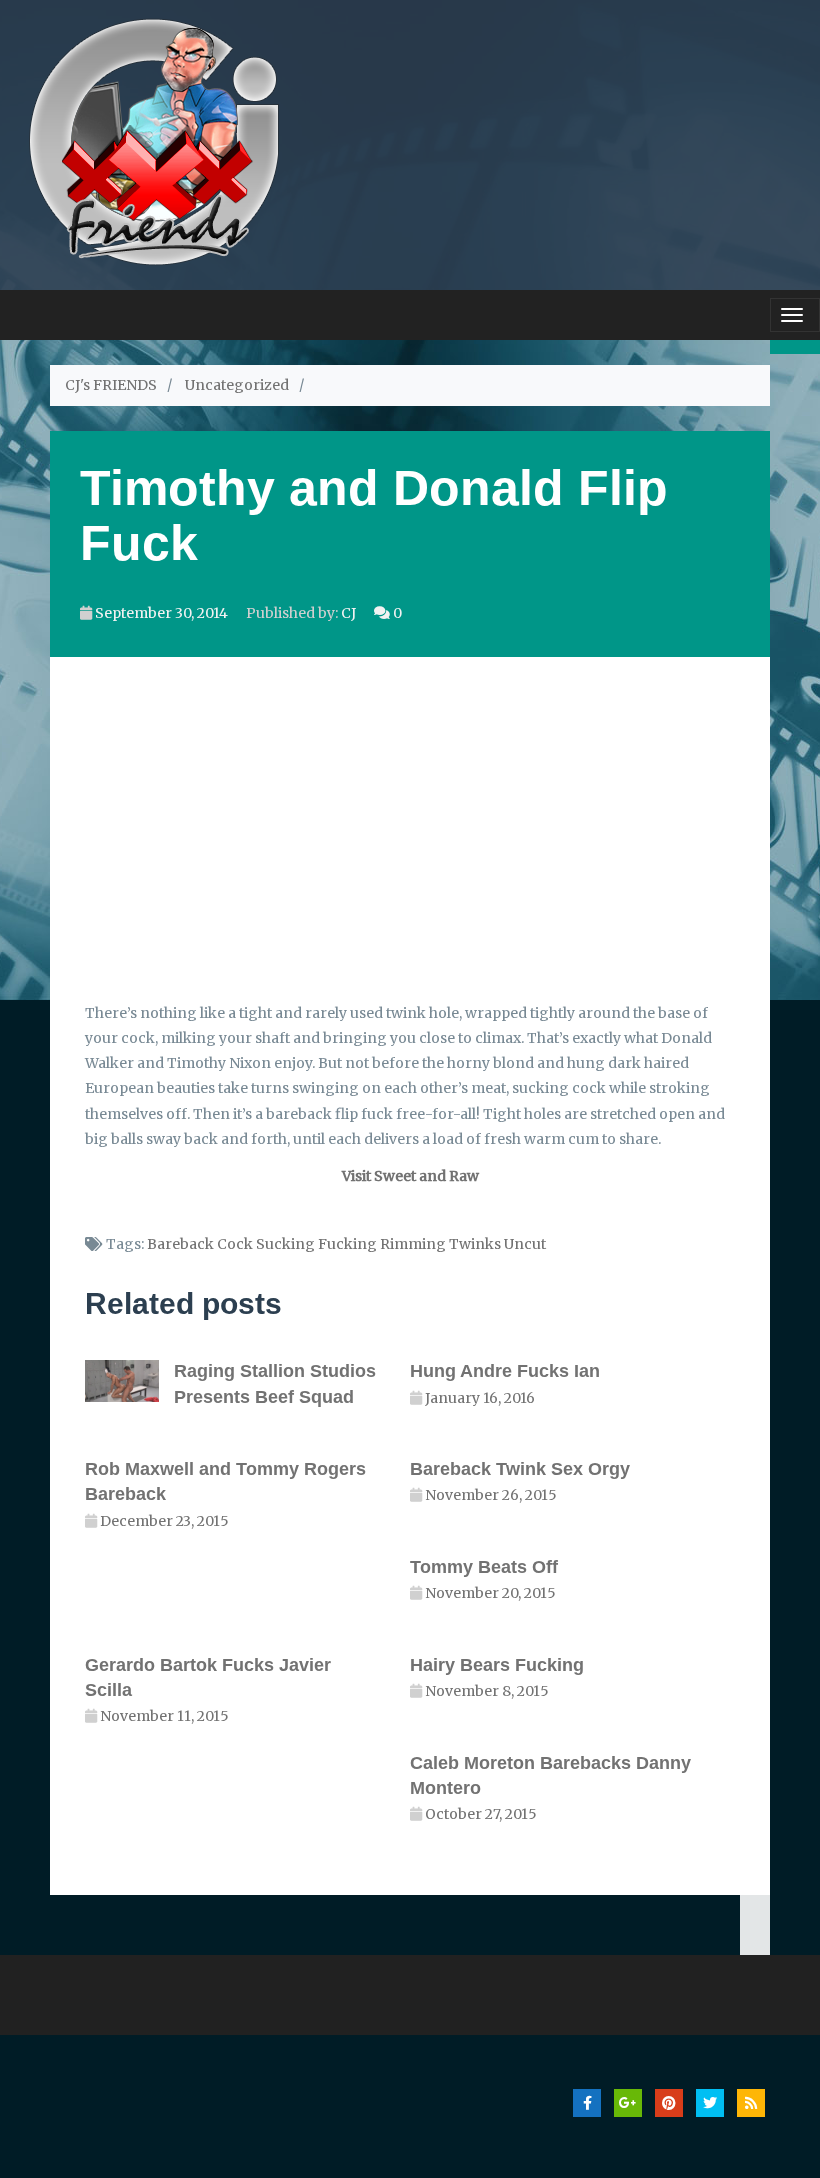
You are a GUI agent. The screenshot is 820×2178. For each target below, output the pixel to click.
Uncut (525, 1244)
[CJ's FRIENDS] (153, 139)
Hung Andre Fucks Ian (505, 1371)
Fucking (347, 1244)
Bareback (180, 1244)
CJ (348, 613)
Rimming (413, 1244)
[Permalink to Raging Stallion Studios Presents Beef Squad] (129, 1380)
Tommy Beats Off (484, 1567)
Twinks (475, 1244)
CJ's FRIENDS (111, 385)
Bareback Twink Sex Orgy (520, 1469)
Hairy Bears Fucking (497, 1665)
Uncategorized (237, 385)
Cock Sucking (266, 1244)
